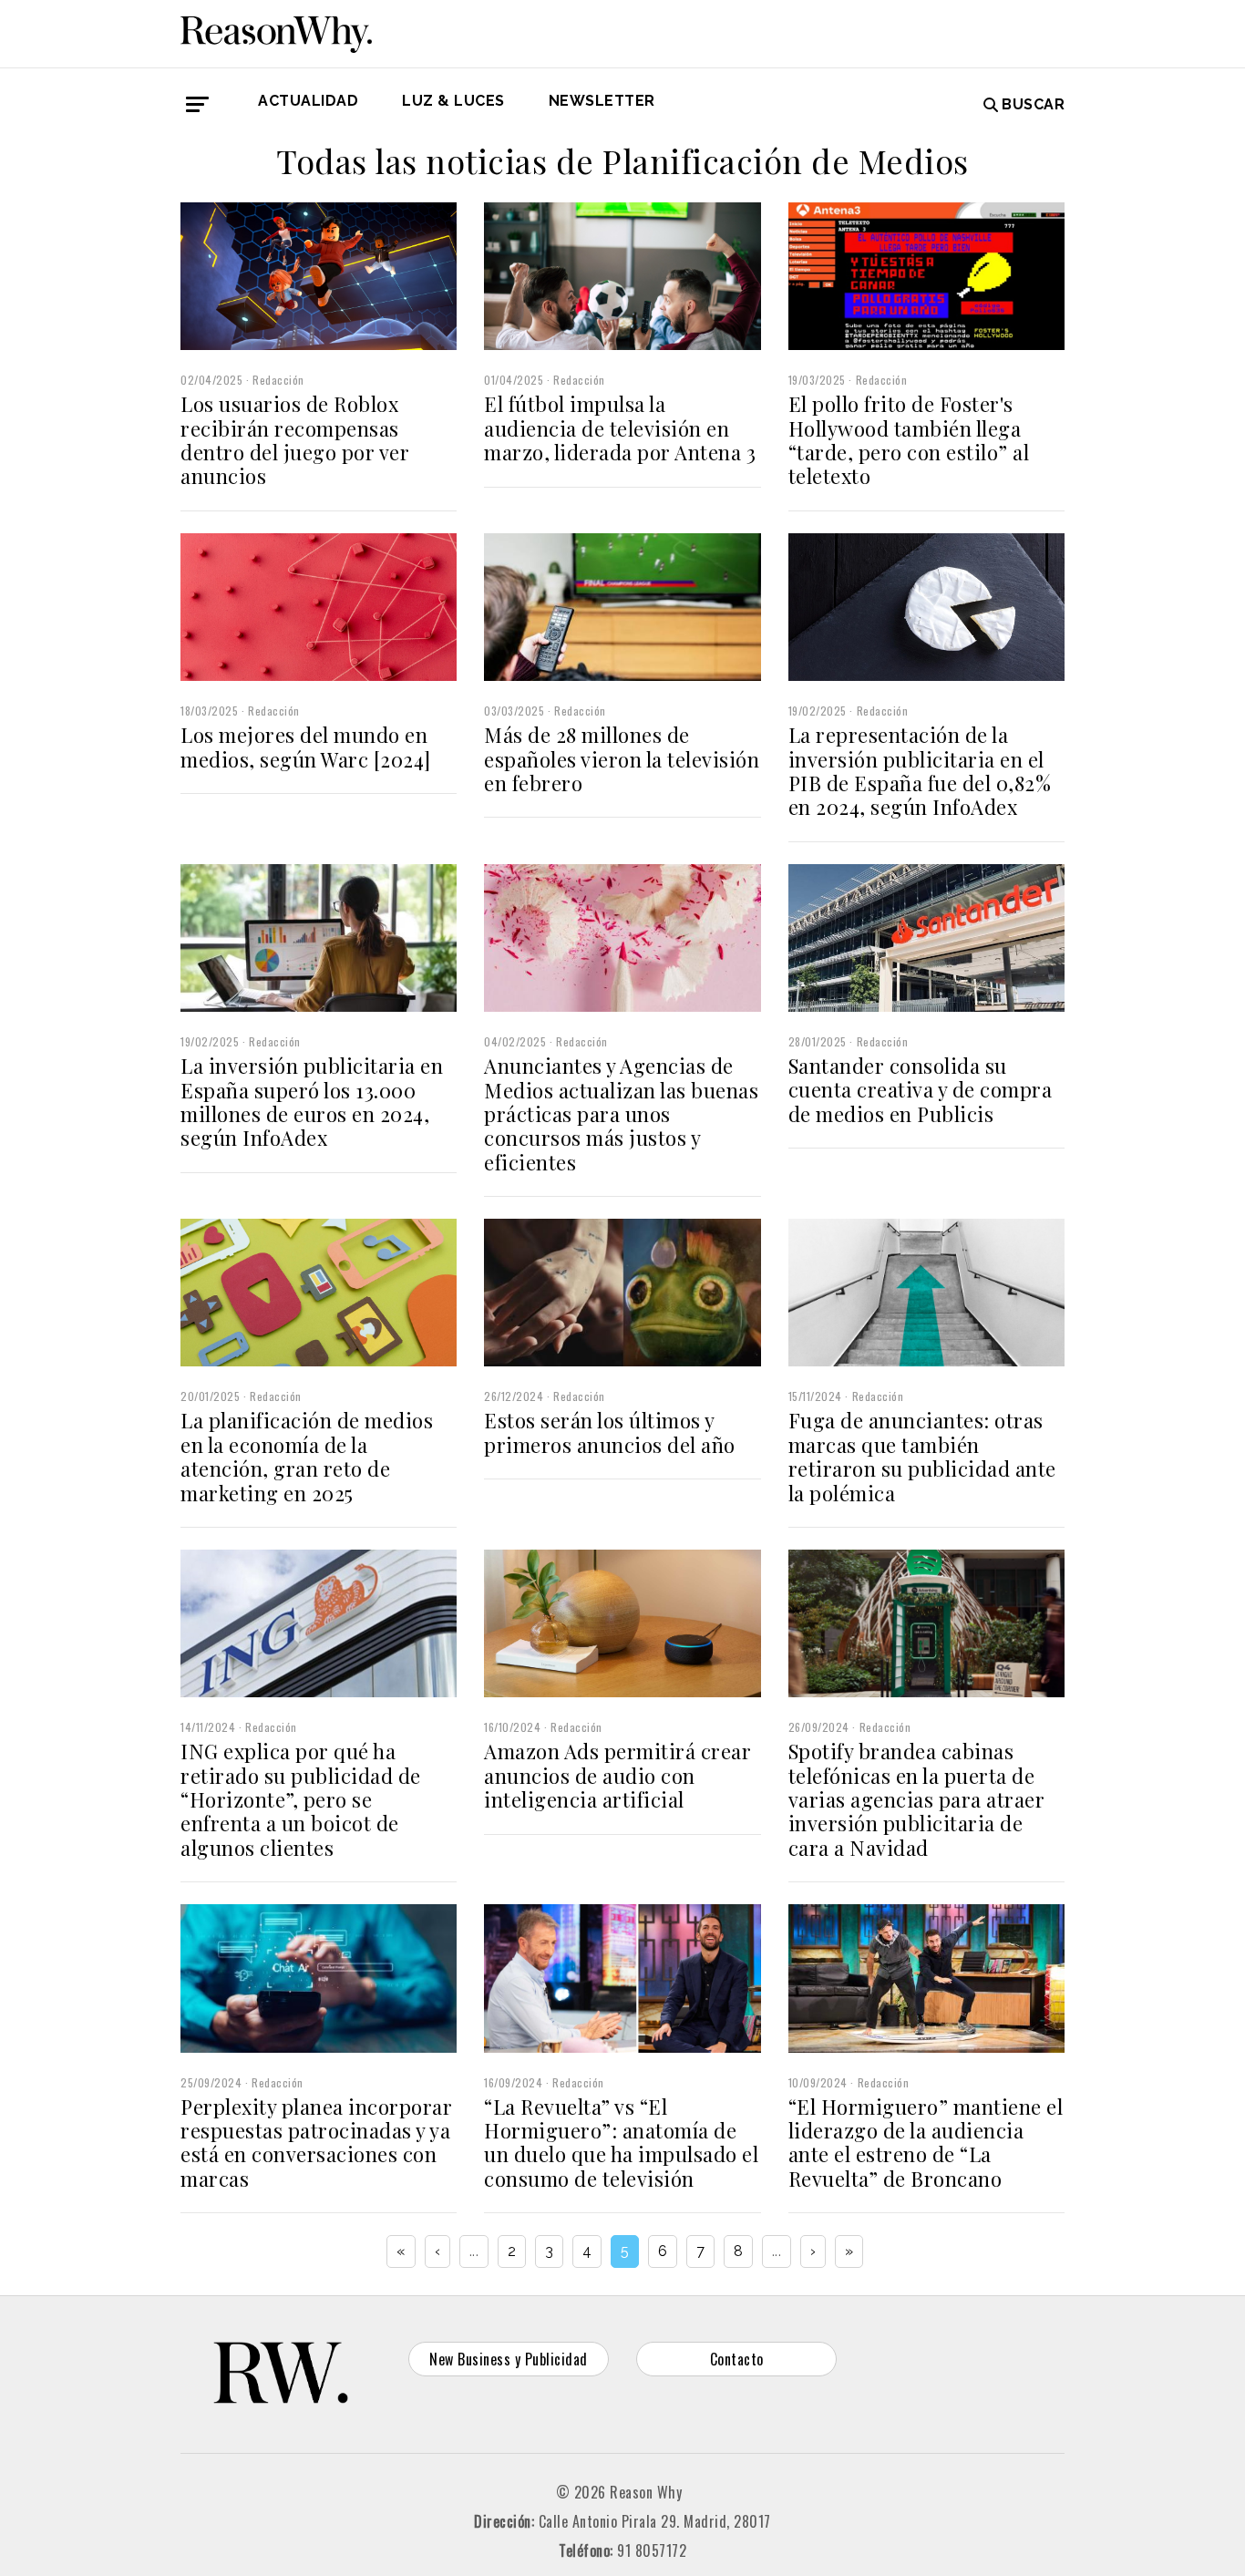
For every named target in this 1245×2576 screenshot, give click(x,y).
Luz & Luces (453, 101)
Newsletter (602, 101)
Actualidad (308, 101)
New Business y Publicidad (509, 2359)
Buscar (1033, 104)
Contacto (737, 2359)
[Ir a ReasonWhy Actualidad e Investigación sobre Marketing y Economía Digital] (276, 31)
